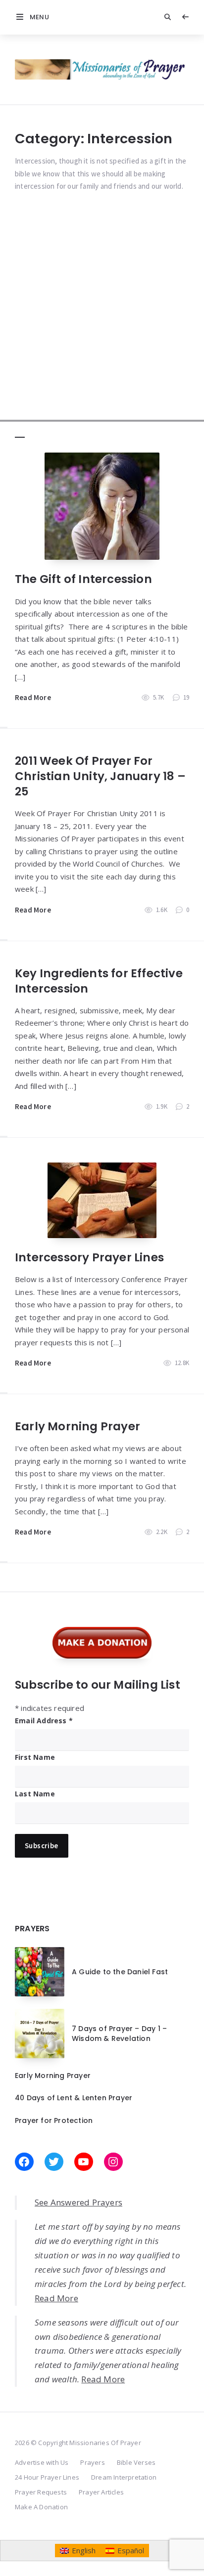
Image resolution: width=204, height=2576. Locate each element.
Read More (33, 697)
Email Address (44, 1721)
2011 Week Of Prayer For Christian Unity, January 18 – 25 (100, 776)
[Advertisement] (102, 320)
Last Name (35, 1794)
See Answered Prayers (78, 2202)
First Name (35, 1757)
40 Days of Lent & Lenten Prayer (74, 2098)
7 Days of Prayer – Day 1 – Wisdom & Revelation (119, 2034)
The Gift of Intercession (83, 579)
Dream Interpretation (124, 2477)
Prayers (92, 2462)
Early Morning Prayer (77, 1426)
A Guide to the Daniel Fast (120, 1972)
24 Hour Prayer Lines (47, 2477)
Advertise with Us (42, 2462)
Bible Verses (136, 2462)
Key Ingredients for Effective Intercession (99, 981)
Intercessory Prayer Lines (89, 1257)
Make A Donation (41, 2507)
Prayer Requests (41, 2492)
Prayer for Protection (54, 2120)
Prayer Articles (101, 2492)
